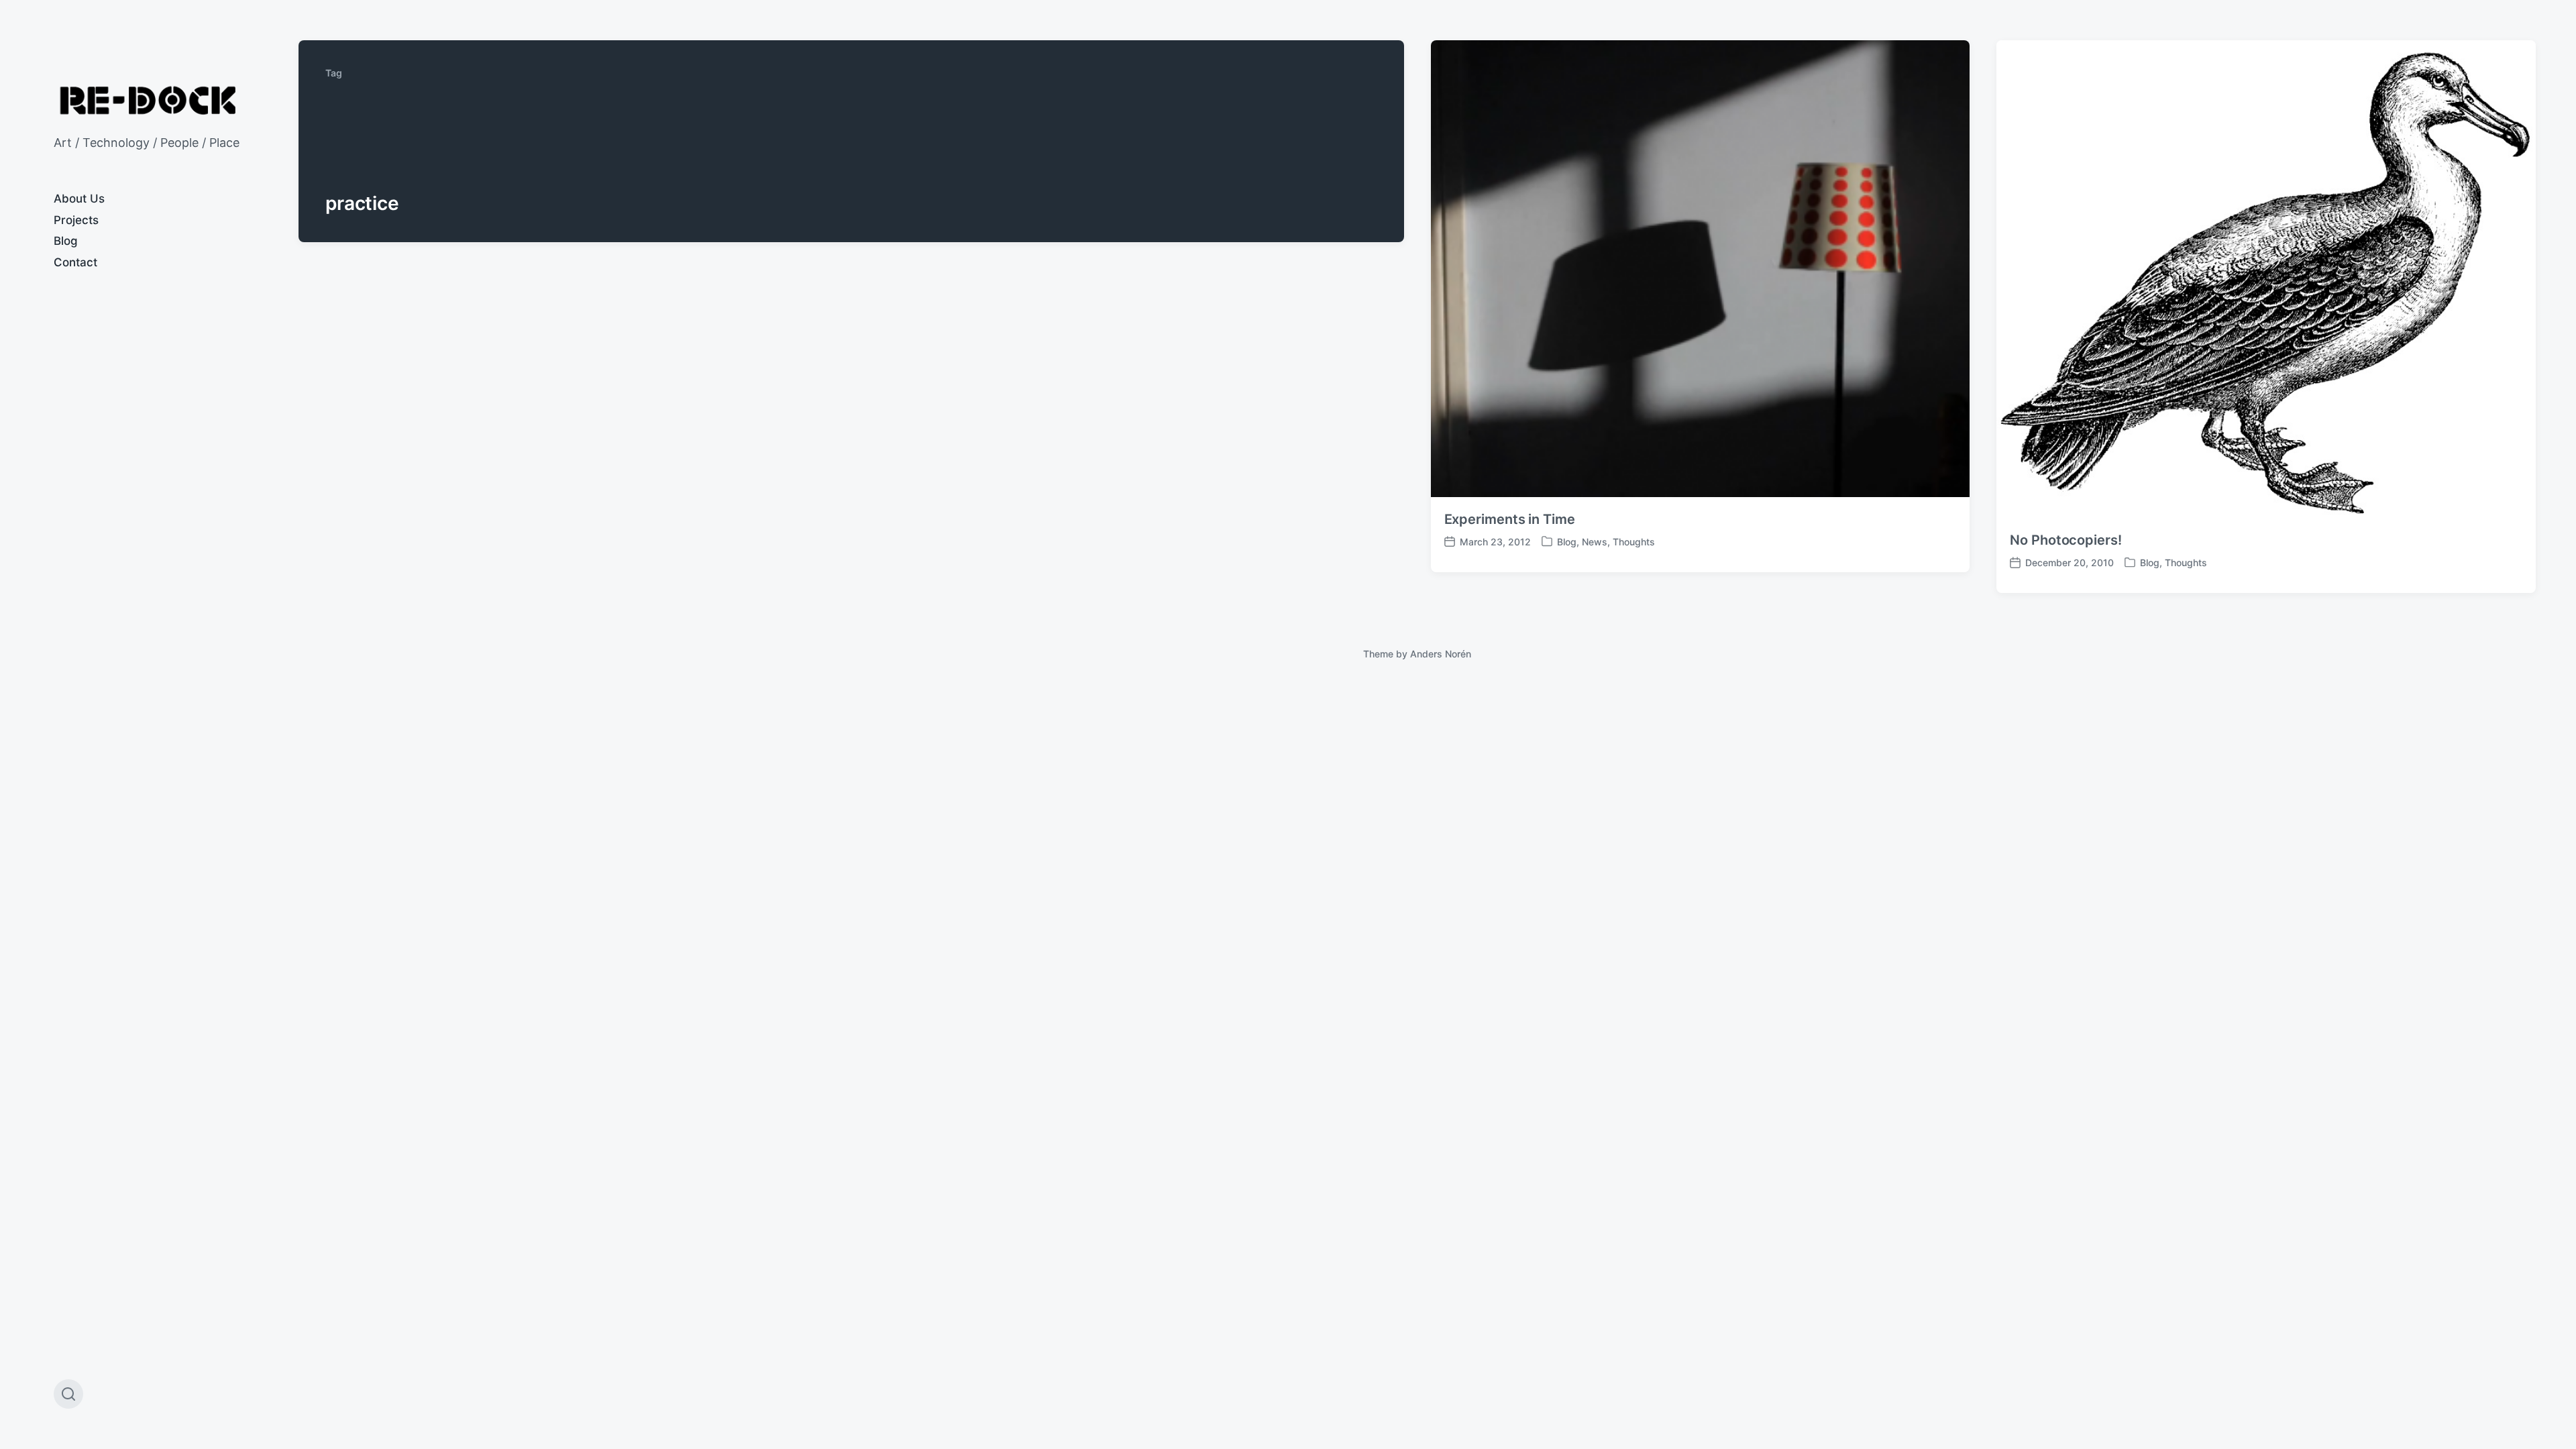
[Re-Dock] (149, 100)
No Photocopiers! (2065, 540)
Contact (75, 262)
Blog (66, 241)
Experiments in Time (1510, 519)
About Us (79, 199)
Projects (76, 220)
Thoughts (1634, 542)
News (1595, 542)
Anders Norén (1441, 654)
